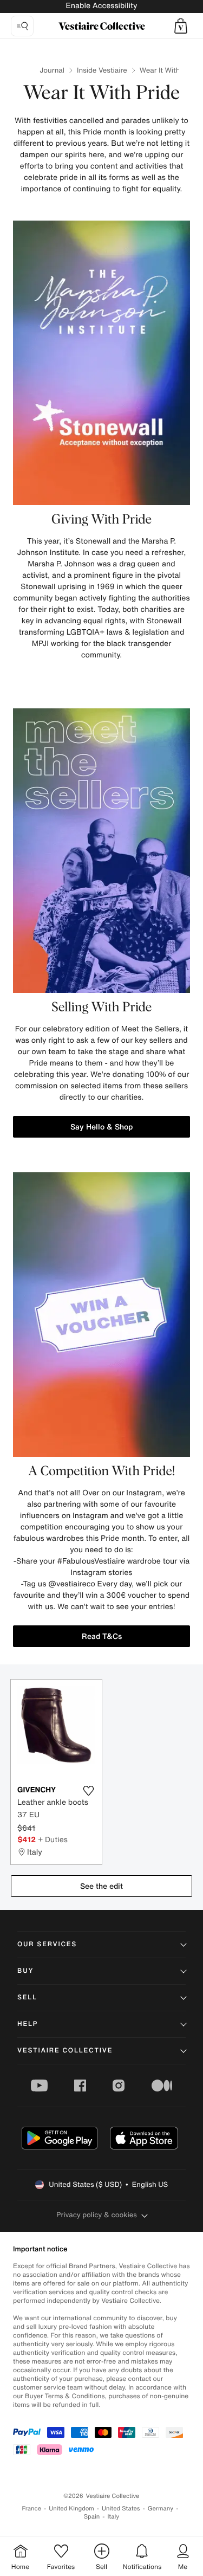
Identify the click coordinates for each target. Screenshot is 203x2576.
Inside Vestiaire (102, 70)
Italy (113, 2517)
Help (28, 2024)
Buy (25, 1971)
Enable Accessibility (101, 6)
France (32, 2509)
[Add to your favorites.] (89, 1791)
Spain (92, 2517)
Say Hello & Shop (101, 1126)
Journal (52, 70)
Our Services (47, 1944)
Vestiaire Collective (65, 2051)
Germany (161, 2509)
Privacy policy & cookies (97, 2215)
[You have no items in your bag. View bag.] (181, 26)
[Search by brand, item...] (22, 26)
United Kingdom (71, 2509)
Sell (27, 1997)
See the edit (101, 1886)
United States (121, 2509)
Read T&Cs (102, 1636)
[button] (181, 26)
